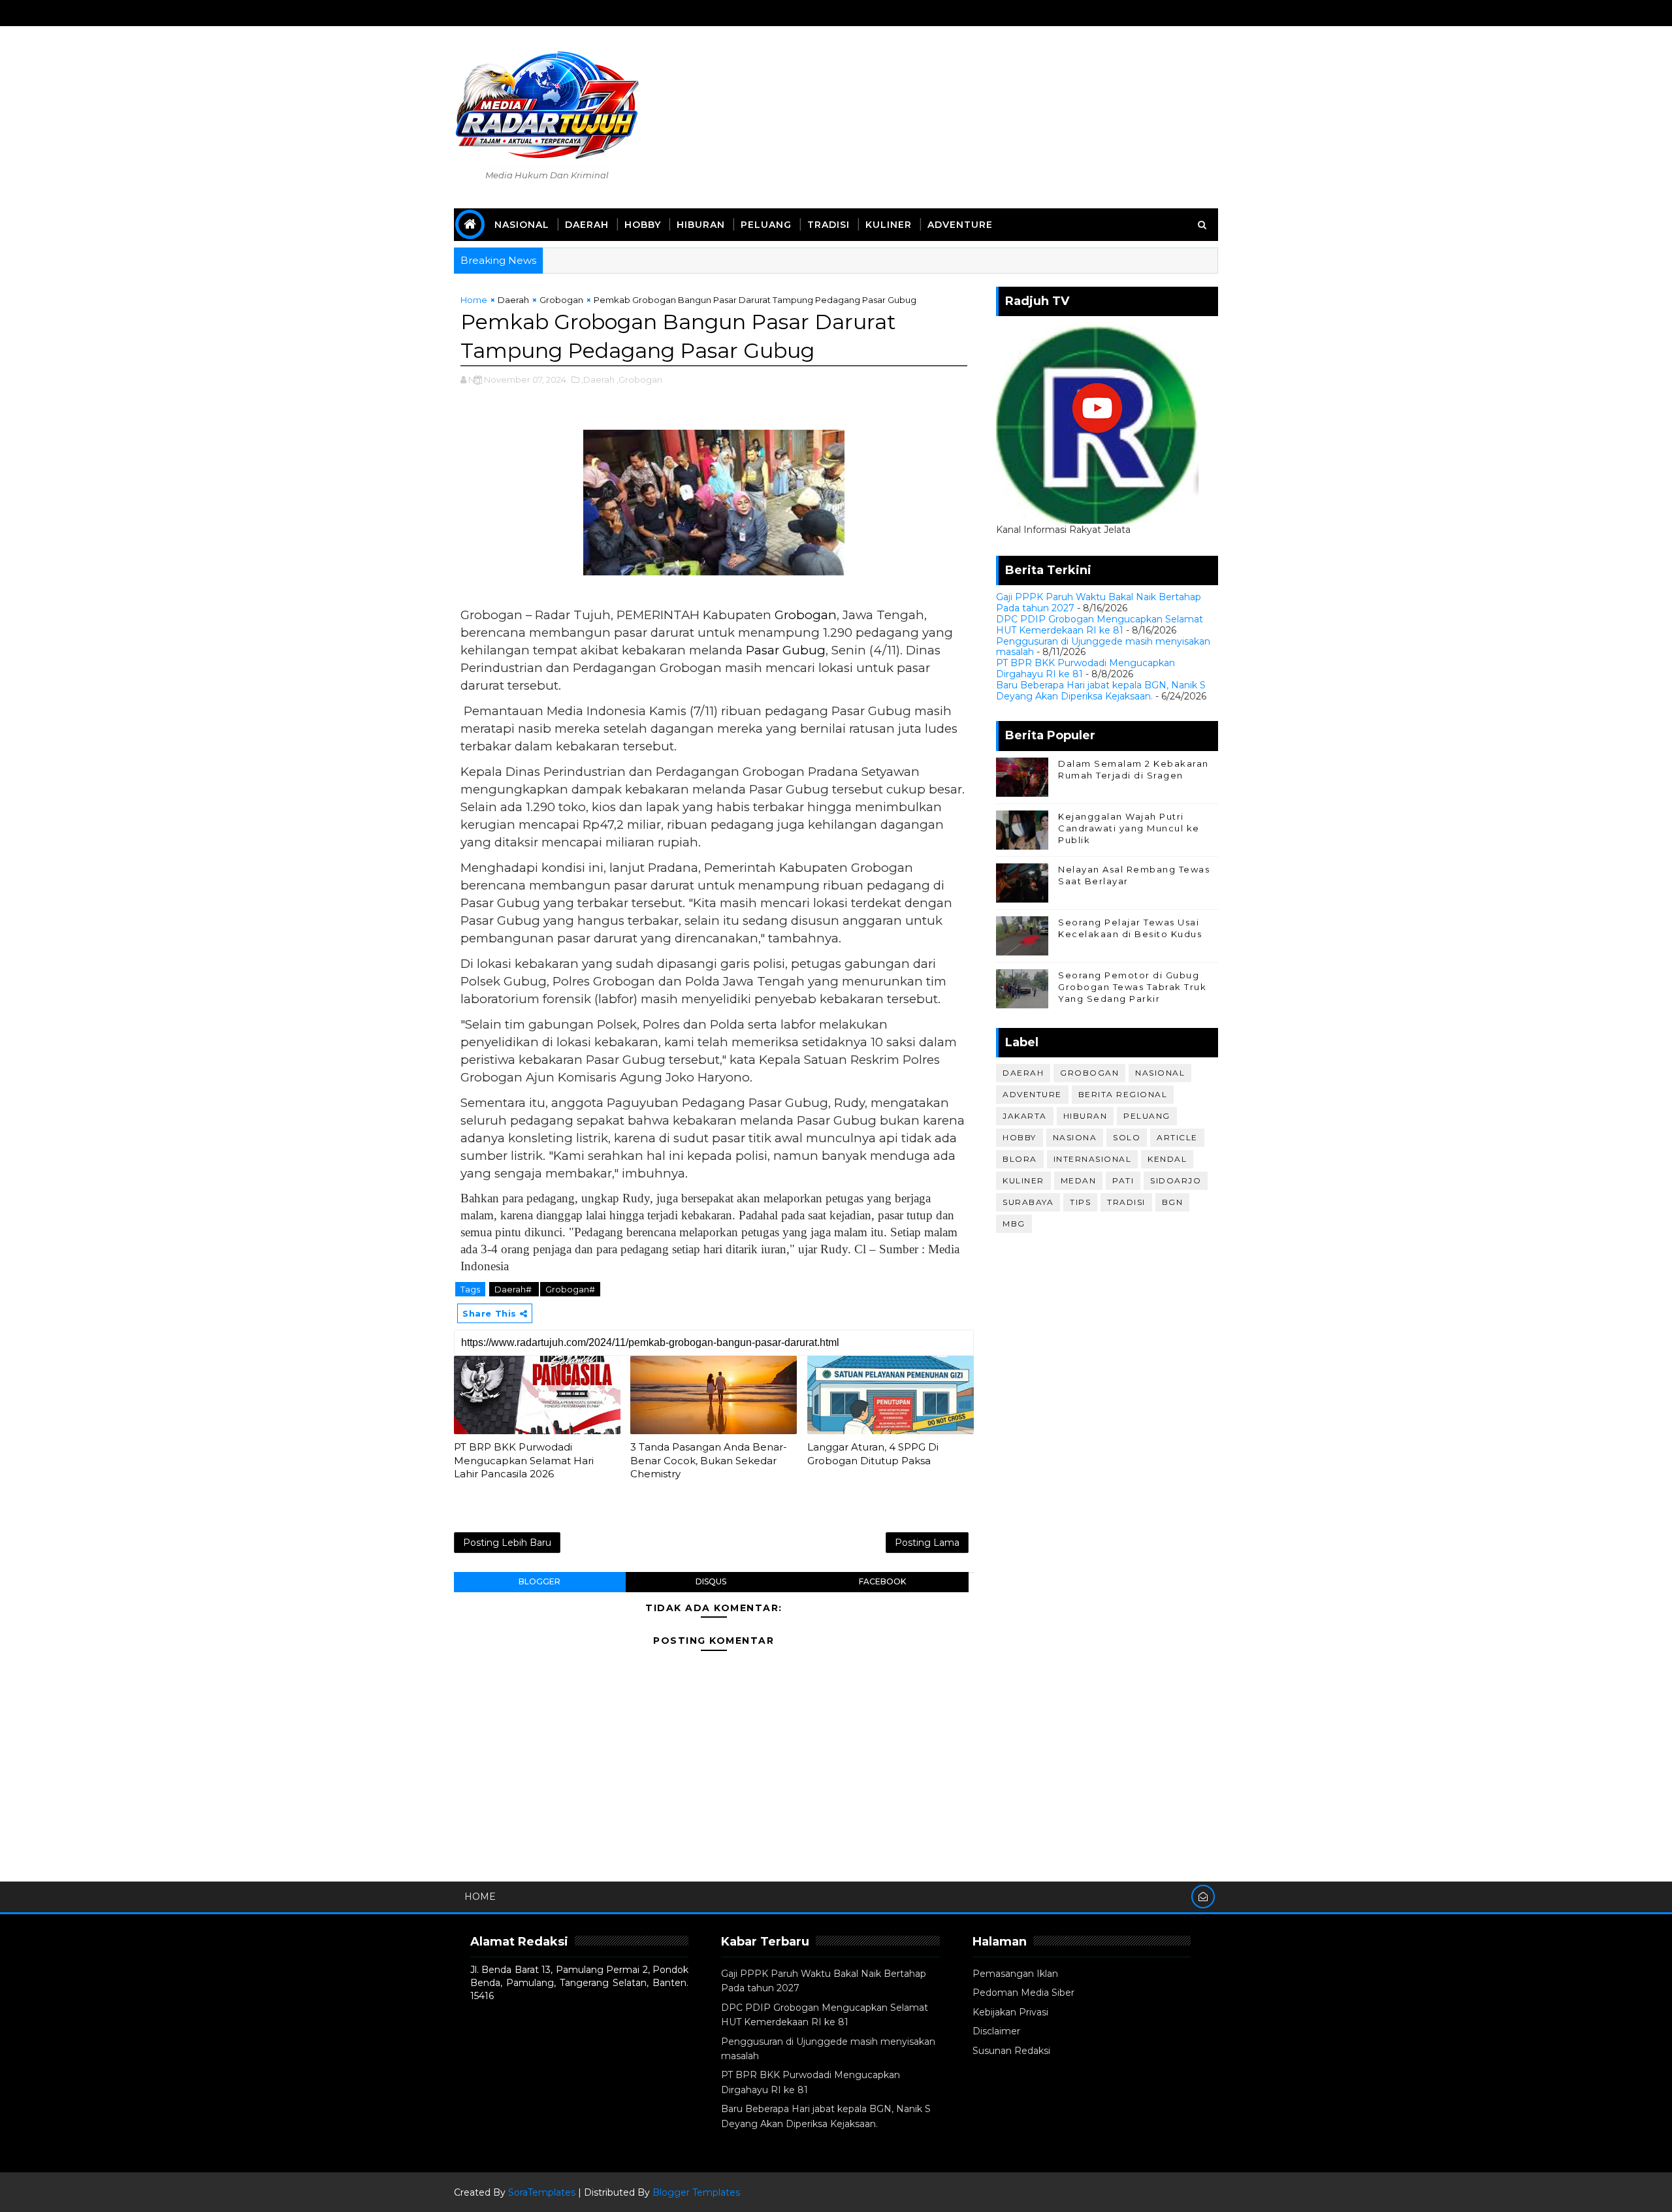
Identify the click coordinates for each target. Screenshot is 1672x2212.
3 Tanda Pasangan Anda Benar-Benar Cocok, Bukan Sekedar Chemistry (709, 1460)
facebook (882, 1581)
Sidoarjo (1176, 1180)
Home (474, 300)
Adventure (960, 225)
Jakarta (1025, 1116)
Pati (1123, 1180)
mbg (1014, 1224)
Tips (1080, 1202)
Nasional (522, 225)
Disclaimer (996, 2031)
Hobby (643, 225)
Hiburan (701, 225)
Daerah (587, 225)
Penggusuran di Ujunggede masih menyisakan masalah (1103, 647)
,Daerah (598, 379)
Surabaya (1028, 1202)
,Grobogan (639, 379)
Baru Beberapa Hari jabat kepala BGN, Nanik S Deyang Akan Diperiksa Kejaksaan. (1101, 691)
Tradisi (828, 225)
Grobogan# (570, 1289)
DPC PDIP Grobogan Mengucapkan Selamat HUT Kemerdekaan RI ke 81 (1100, 625)
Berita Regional (1123, 1094)
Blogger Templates (696, 2192)
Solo (1127, 1137)
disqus (711, 1581)
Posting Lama (927, 1543)
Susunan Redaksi (1011, 2051)
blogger (539, 1581)
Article (1177, 1137)
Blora (1020, 1159)
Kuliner (889, 225)
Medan (1079, 1180)
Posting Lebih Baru (507, 1543)
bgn (1173, 1202)
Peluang (766, 225)
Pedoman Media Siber (1023, 1993)
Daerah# (514, 1289)
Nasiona (1075, 1137)
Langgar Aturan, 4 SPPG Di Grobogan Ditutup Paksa (873, 1453)
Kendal (1167, 1159)
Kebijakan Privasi (1010, 2012)
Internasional (1093, 1159)
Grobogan (561, 300)
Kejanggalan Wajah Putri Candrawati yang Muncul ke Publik (1129, 828)
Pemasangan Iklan (1015, 1974)
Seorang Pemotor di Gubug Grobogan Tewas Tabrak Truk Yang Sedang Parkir (1132, 987)
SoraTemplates (542, 2192)
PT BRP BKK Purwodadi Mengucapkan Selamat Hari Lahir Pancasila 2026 (524, 1460)
